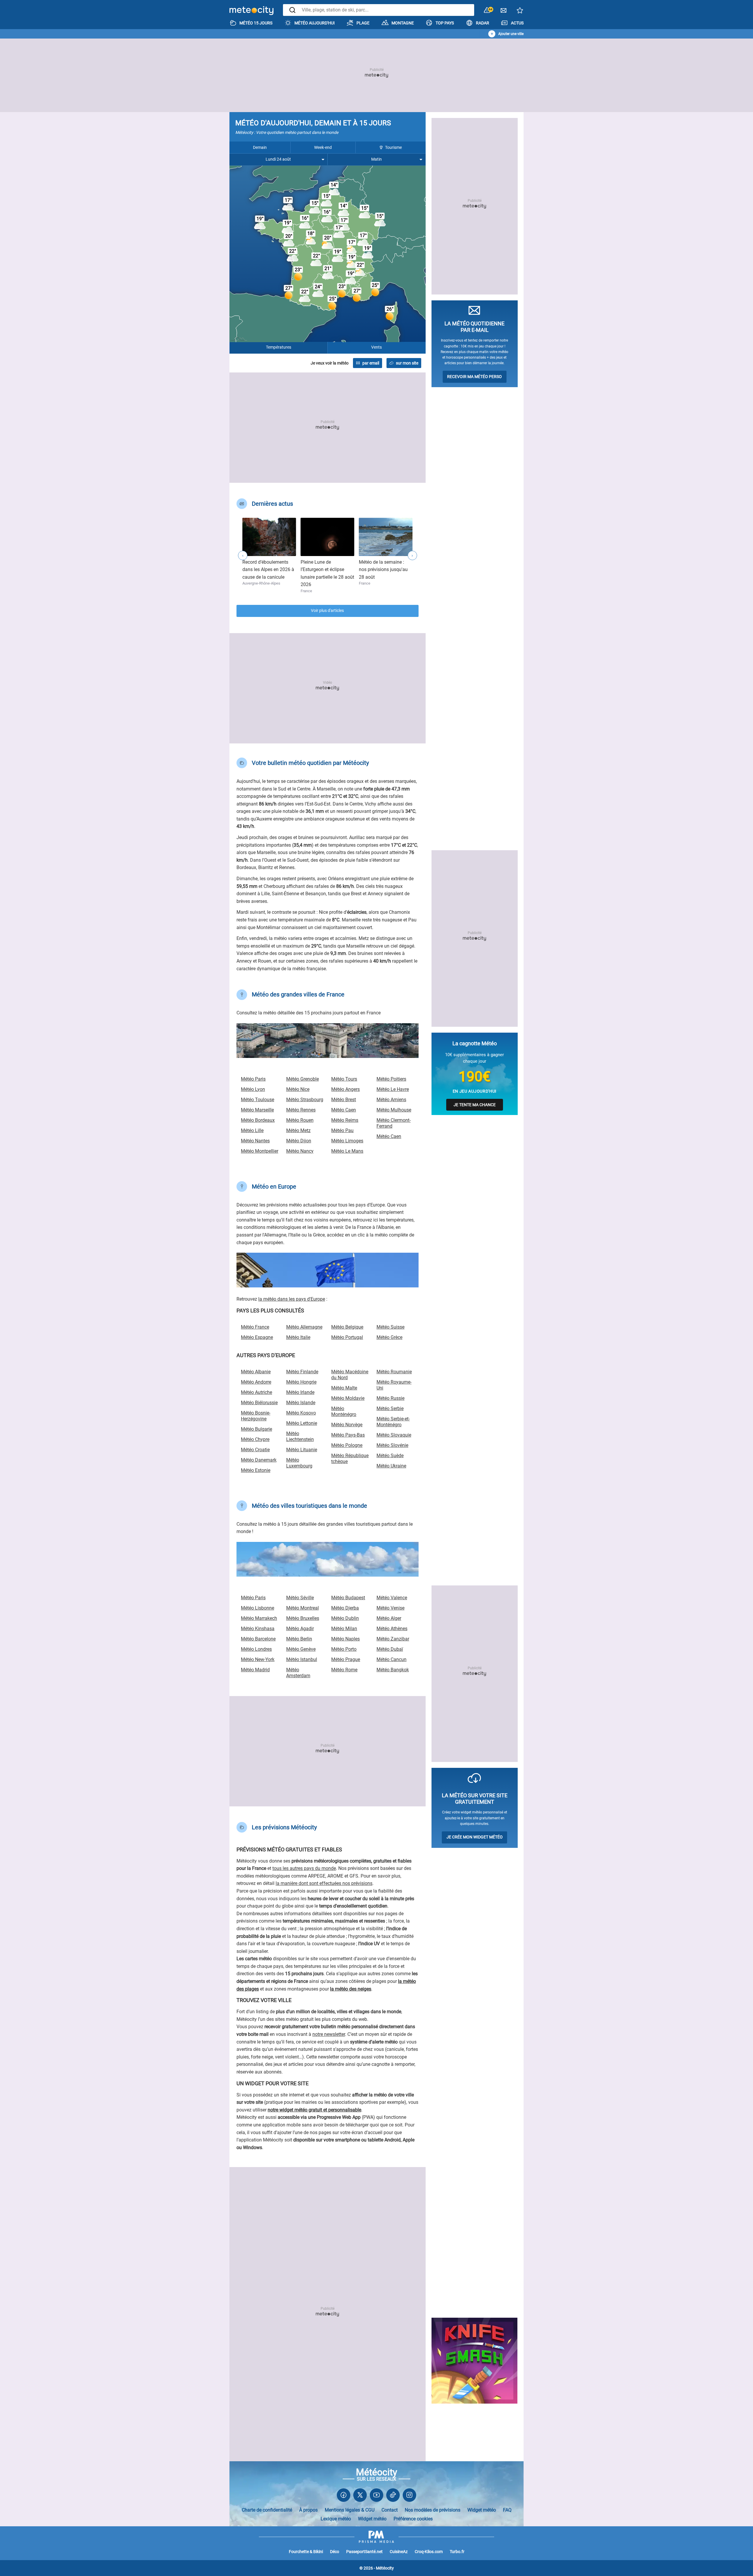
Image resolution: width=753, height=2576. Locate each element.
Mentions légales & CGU (350, 2510)
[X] (360, 2496)
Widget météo (482, 2510)
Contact (390, 2510)
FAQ (507, 2510)
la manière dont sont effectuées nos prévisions (324, 1883)
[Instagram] (409, 2496)
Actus (517, 23)
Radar (483, 23)
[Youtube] (376, 2496)
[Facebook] (344, 2496)
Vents (376, 347)
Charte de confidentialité (267, 2510)
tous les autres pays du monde (304, 1868)
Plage (363, 23)
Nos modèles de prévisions (433, 2510)
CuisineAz (399, 2552)
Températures (279, 347)
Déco (335, 2552)
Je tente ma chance (475, 1105)
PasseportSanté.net (364, 2552)
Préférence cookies (413, 2519)
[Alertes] (487, 10)
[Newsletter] (504, 12)
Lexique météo (336, 2519)
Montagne (403, 23)
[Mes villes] (520, 12)
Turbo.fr (457, 2552)
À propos (308, 2510)
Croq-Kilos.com (429, 2552)
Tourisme (393, 147)
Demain (260, 147)
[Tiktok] (393, 2496)
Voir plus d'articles (327, 611)
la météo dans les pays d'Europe (292, 1299)
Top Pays (445, 23)
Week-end (323, 147)
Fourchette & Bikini (306, 2552)
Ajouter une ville (511, 34)
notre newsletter (329, 2034)
